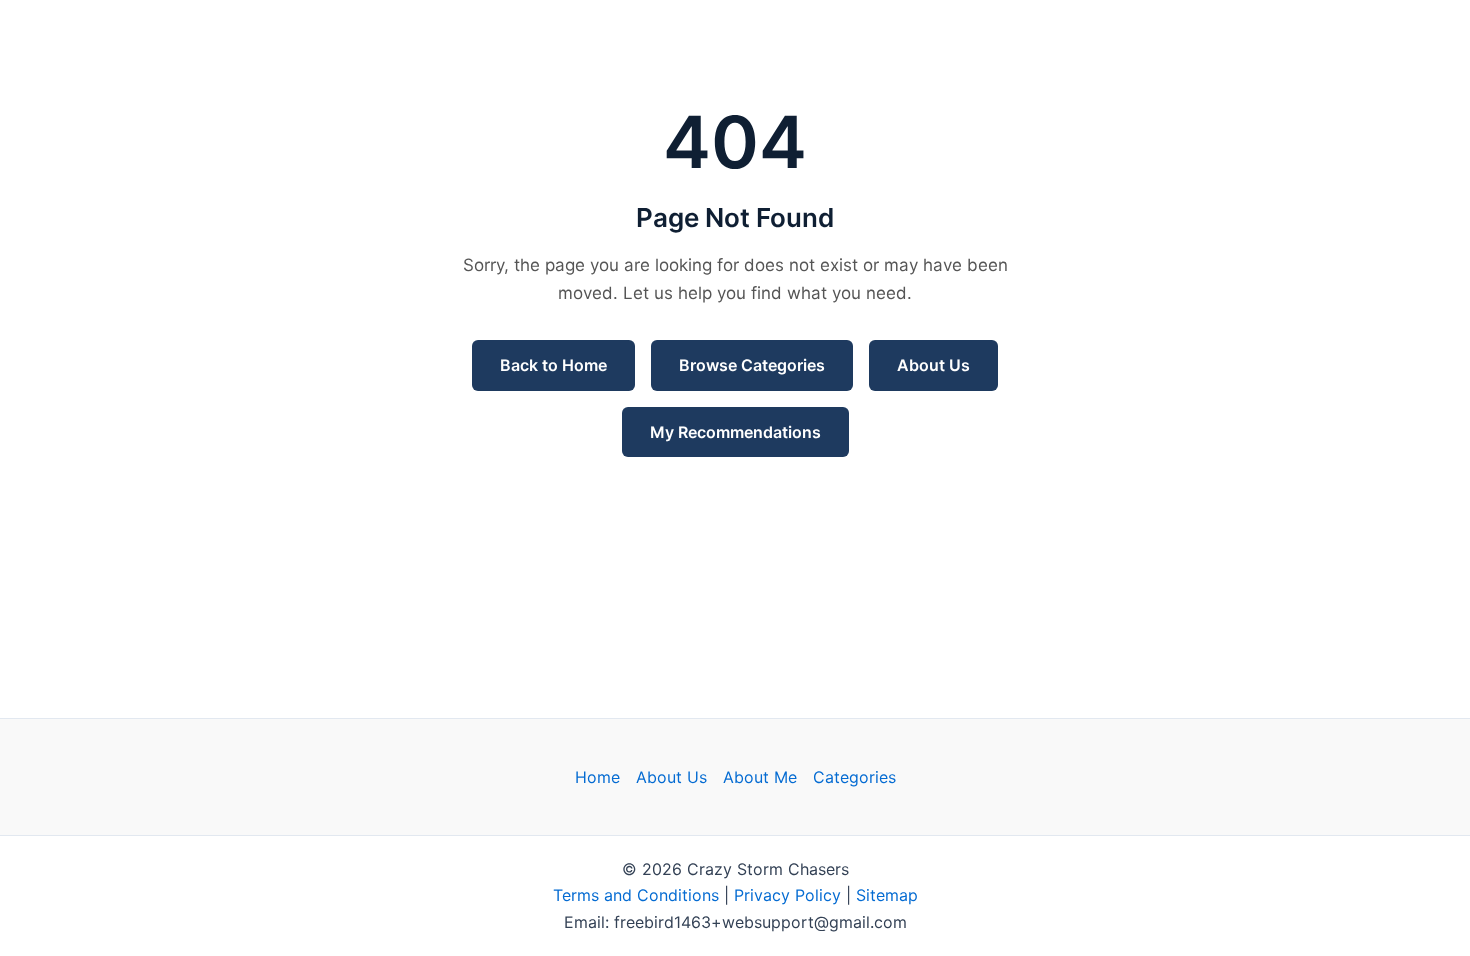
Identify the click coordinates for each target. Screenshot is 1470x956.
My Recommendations (735, 432)
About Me (760, 777)
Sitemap (887, 895)
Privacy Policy (787, 895)
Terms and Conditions (636, 895)
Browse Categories (752, 365)
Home (597, 777)
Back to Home (553, 365)
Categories (854, 777)
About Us (933, 365)
